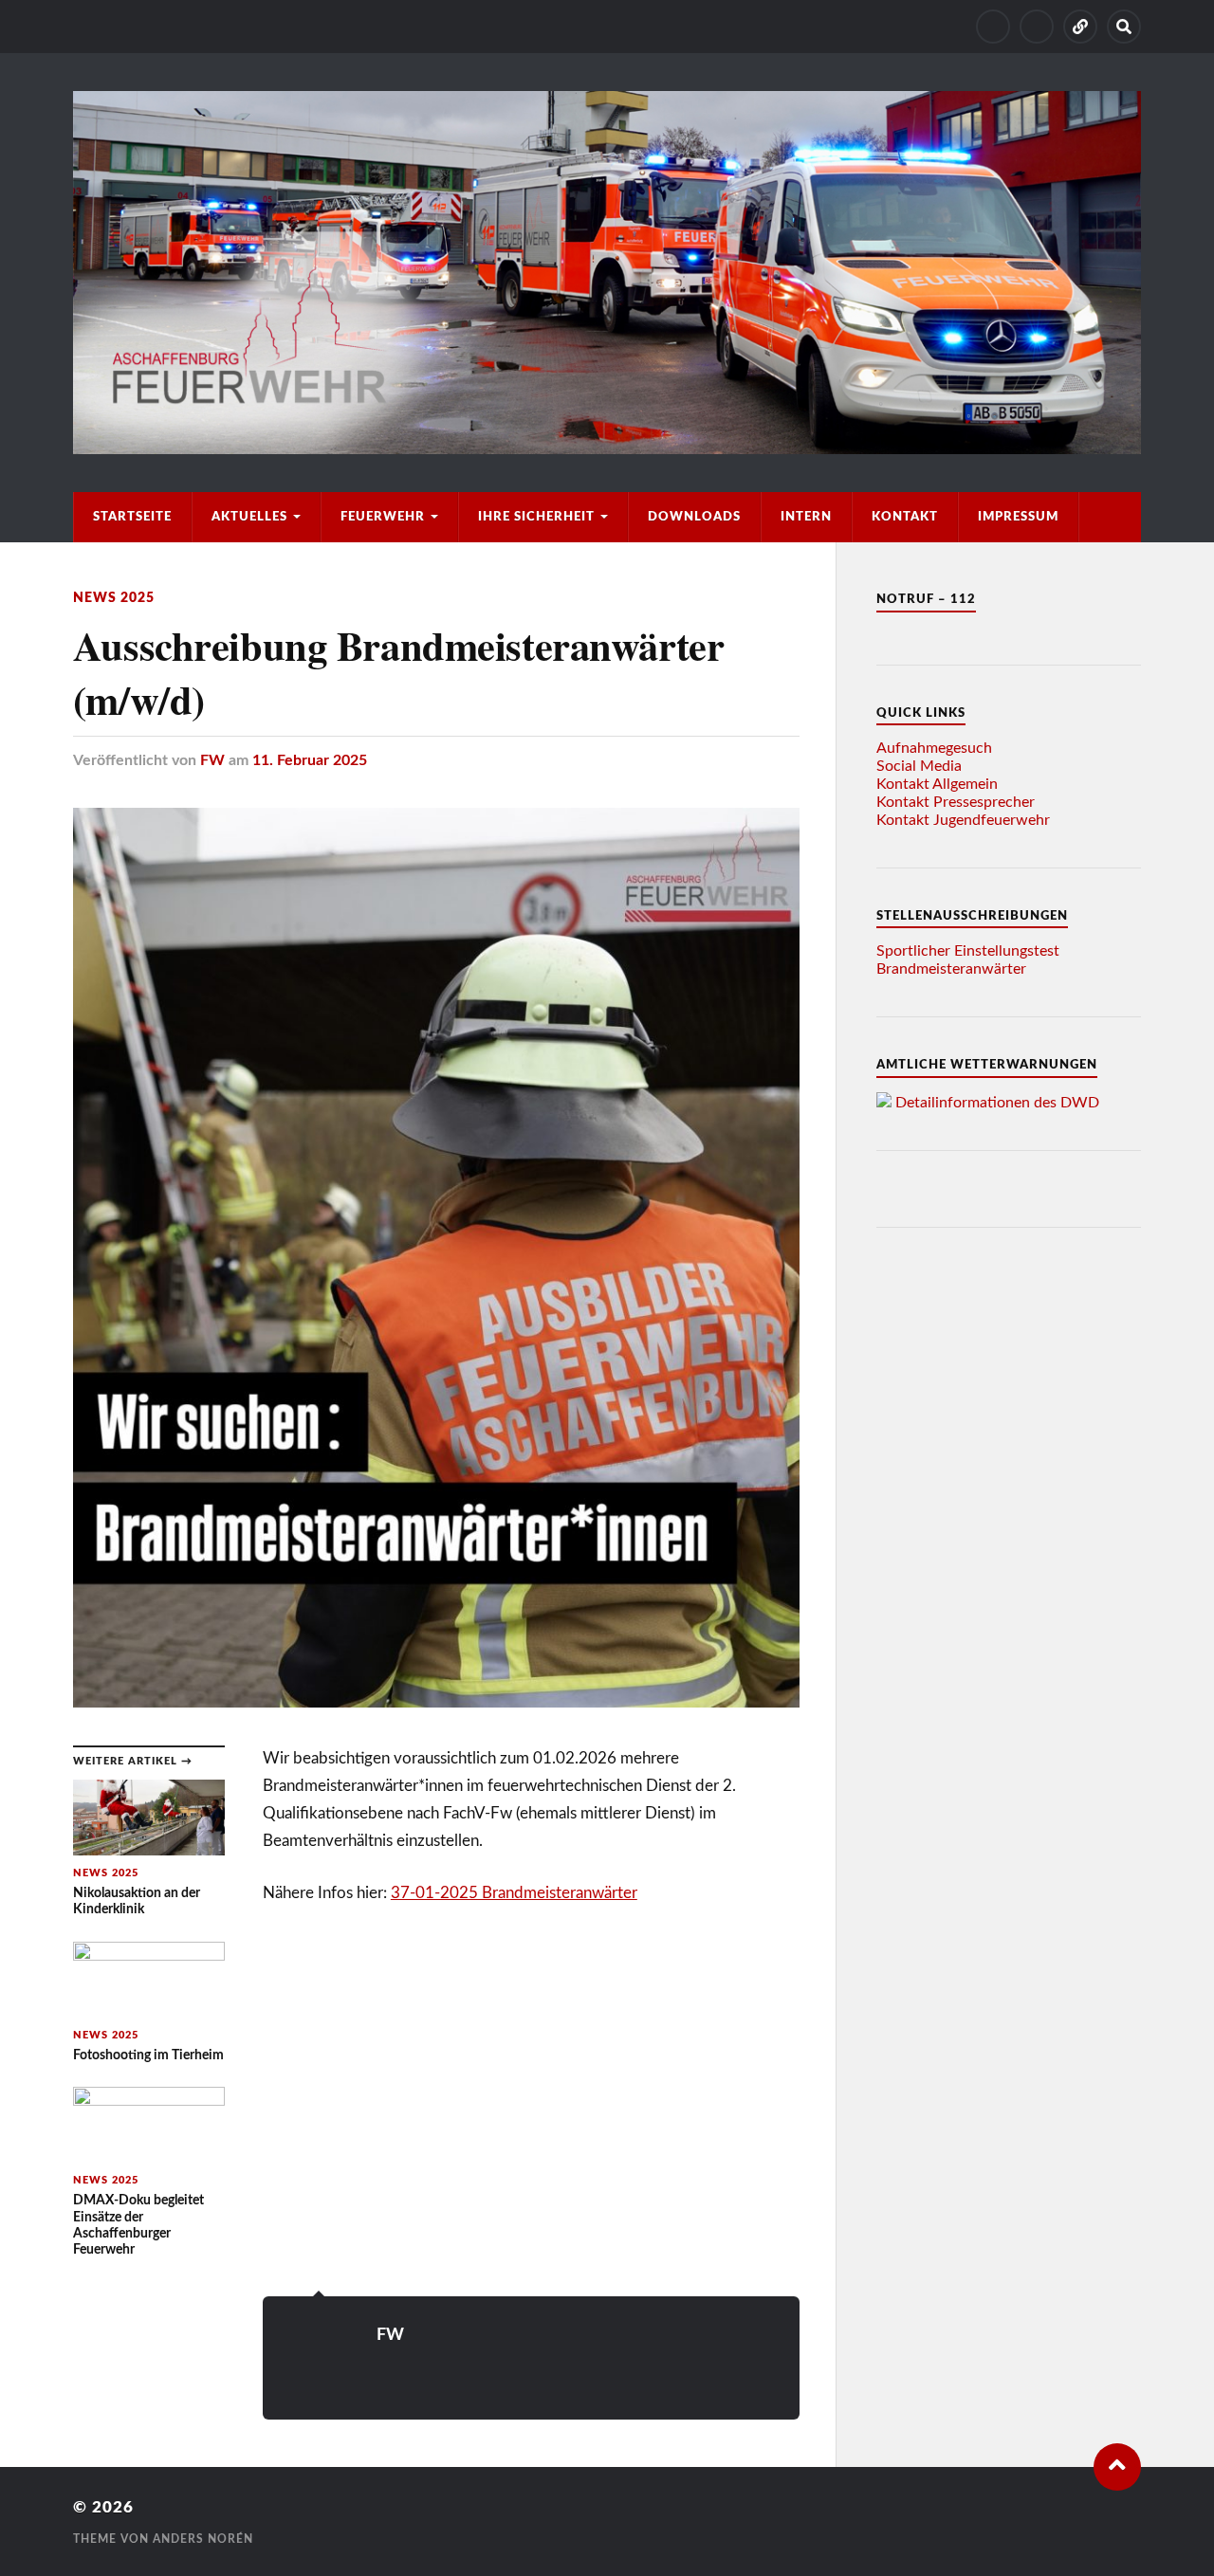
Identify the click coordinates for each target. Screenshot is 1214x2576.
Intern (806, 517)
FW (212, 760)
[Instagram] (993, 27)
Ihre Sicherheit (536, 517)
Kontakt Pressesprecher (956, 802)
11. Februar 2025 (310, 760)
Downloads (694, 517)
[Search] (1124, 27)
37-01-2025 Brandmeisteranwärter (514, 1893)
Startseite (132, 517)
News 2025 (114, 598)
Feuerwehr (383, 517)
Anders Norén (203, 2539)
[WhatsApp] (1080, 27)
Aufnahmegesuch (934, 748)
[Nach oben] (1117, 2467)
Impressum (1018, 517)
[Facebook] (1037, 27)
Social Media (919, 766)
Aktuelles (249, 517)
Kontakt (905, 517)
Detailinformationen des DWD (997, 1103)
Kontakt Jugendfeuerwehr (963, 820)
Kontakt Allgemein (937, 784)
